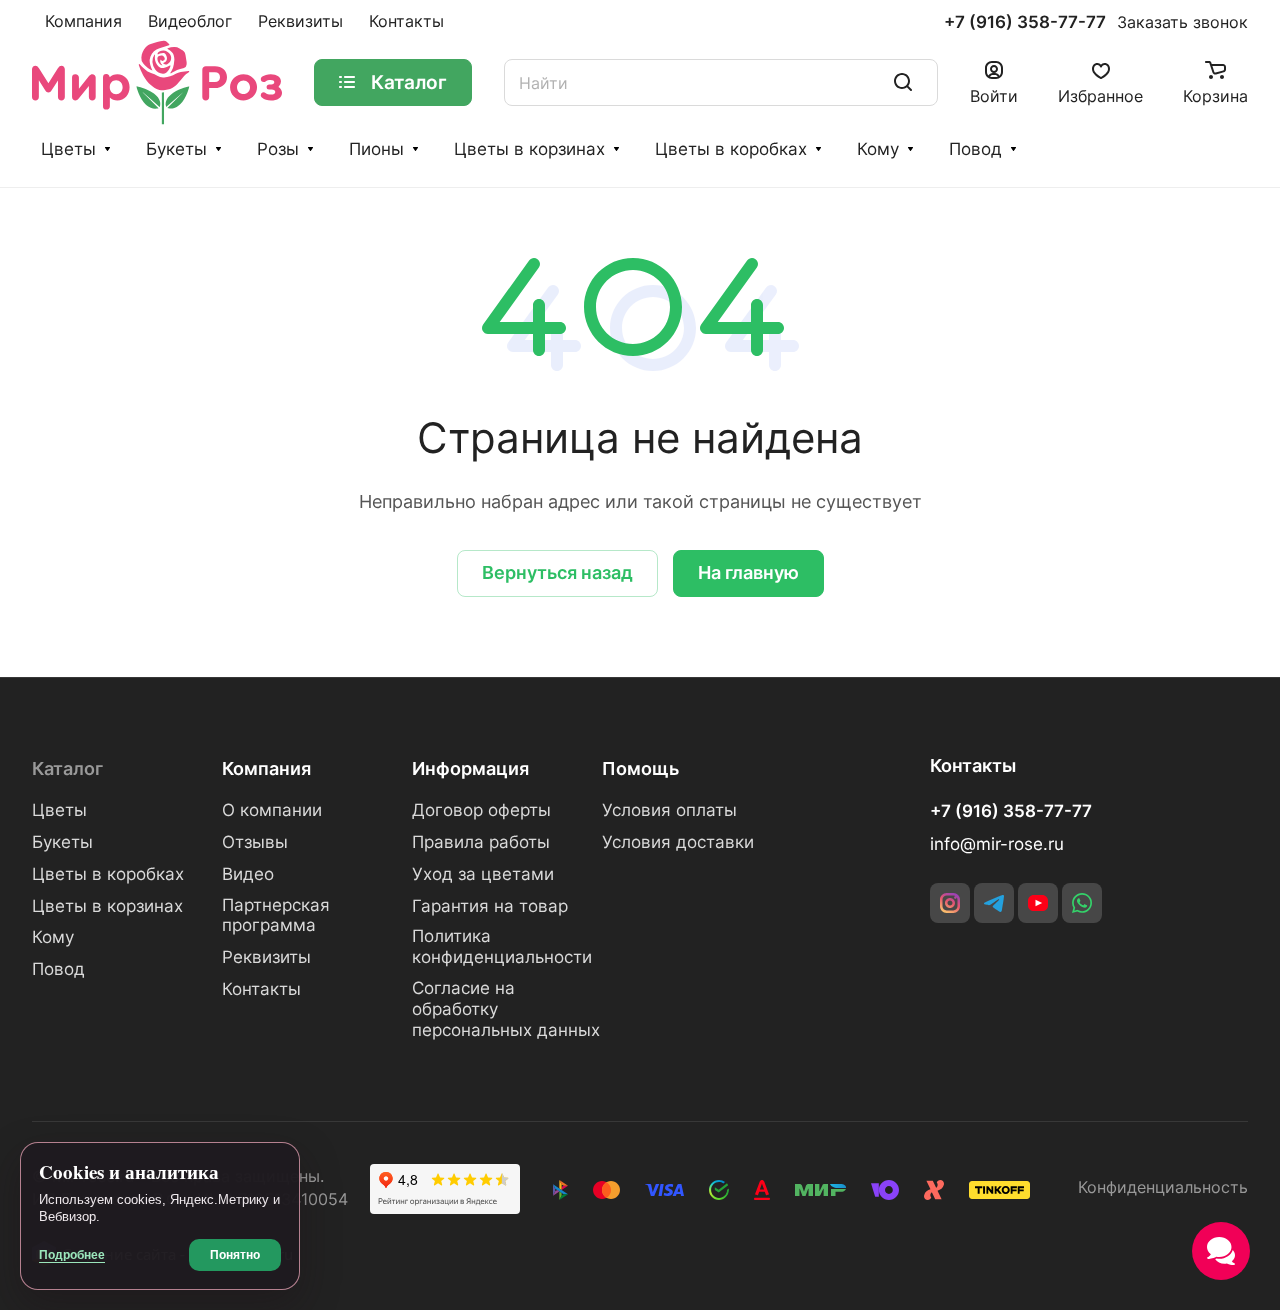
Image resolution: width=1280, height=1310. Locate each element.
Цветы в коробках (731, 149)
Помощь (640, 768)
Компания (266, 768)
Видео (248, 874)
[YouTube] (1038, 903)
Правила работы (481, 842)
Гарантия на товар (490, 906)
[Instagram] (950, 903)
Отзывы (255, 842)
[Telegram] (994, 903)
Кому (878, 149)
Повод (975, 149)
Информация (470, 768)
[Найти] (903, 82)
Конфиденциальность (1163, 1187)
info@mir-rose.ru (997, 844)
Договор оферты (481, 810)
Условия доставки (678, 842)
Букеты (176, 149)
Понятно (235, 1255)
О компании (272, 810)
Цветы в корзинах (529, 149)
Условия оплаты (669, 810)
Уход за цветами (483, 874)
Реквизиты (266, 957)
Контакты (261, 989)
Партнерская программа (276, 915)
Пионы (376, 149)
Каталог (67, 768)
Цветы (68, 149)
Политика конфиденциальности (502, 946)
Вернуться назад (557, 572)
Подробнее (72, 1255)
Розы (278, 149)
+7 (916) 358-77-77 (1025, 22)
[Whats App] (1082, 903)
